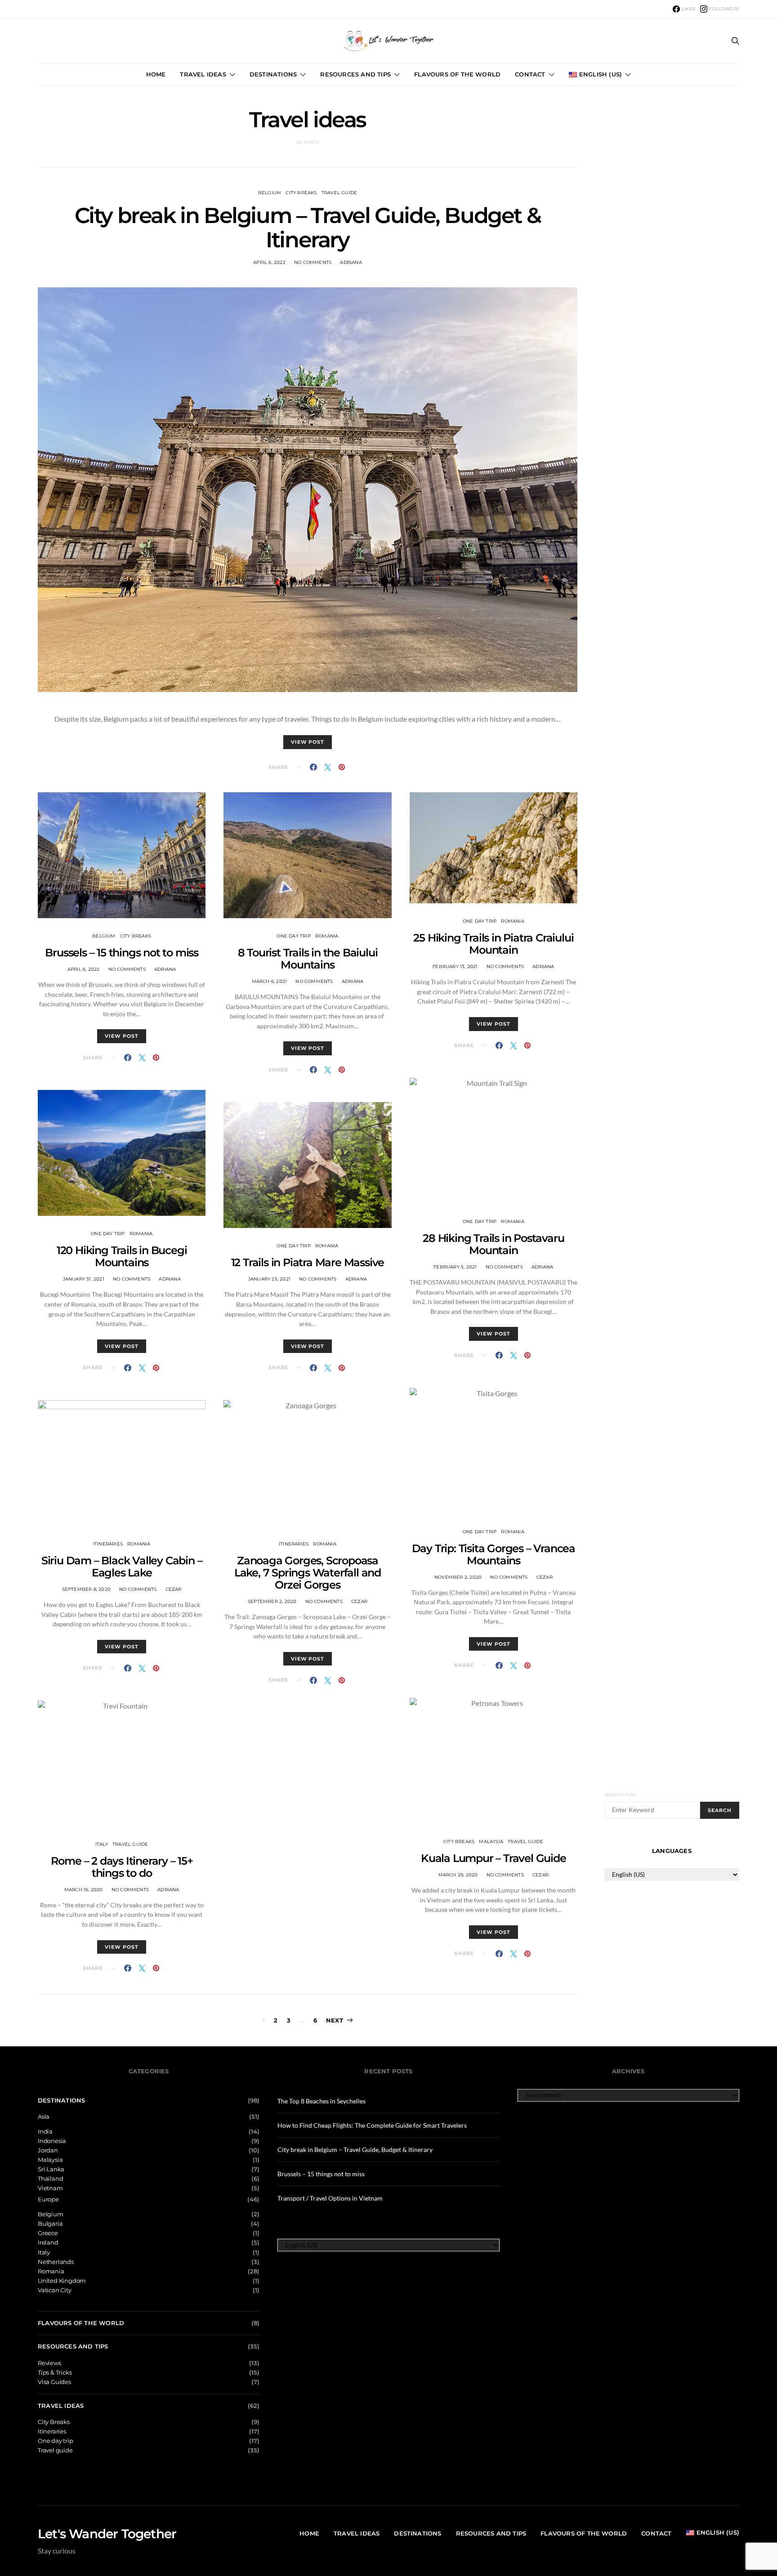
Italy (102, 1844)
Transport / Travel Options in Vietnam (330, 2198)
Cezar (174, 1589)
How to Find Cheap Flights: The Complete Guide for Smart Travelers (372, 2125)
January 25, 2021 (269, 1279)
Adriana (351, 262)
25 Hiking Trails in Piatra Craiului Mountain (493, 944)
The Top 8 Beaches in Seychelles (322, 2101)
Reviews (49, 2363)
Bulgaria (50, 2224)
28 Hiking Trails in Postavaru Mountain (493, 1244)
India (45, 2132)
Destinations (273, 74)
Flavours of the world (457, 74)
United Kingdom (62, 2281)
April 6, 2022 (269, 262)
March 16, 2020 (84, 1890)
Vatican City (55, 2290)
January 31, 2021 (84, 1279)
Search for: (620, 1795)
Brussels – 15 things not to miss (122, 953)
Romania (141, 1234)
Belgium (270, 193)
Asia (44, 2117)
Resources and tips (355, 74)
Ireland (48, 2243)
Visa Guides (54, 2382)
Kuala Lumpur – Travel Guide (493, 1858)
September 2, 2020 (272, 1601)
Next (335, 2020)
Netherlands (56, 2262)
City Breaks (301, 193)
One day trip (108, 1234)
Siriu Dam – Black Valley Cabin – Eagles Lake (122, 1567)
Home (156, 74)
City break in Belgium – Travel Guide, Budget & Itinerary (308, 228)
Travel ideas (203, 74)
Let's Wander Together (107, 2534)
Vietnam (50, 2188)
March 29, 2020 (458, 1875)
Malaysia (491, 1842)
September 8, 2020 (86, 1589)
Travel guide (339, 193)
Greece (48, 2233)
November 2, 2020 (458, 1577)
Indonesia (52, 2141)
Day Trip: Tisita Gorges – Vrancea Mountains (493, 1554)
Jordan (48, 2150)
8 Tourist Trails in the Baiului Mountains (308, 959)
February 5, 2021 (455, 1267)
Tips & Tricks (55, 2373)
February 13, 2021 (455, 967)
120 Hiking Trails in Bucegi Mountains (122, 1256)
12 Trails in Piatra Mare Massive (308, 1262)
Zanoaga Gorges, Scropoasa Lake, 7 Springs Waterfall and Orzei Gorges (308, 1573)
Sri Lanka (51, 2169)
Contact (530, 74)
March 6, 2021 (270, 981)
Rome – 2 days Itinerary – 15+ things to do (122, 1867)
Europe (48, 2199)
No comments (313, 262)
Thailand (50, 2179)
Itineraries (108, 1544)
